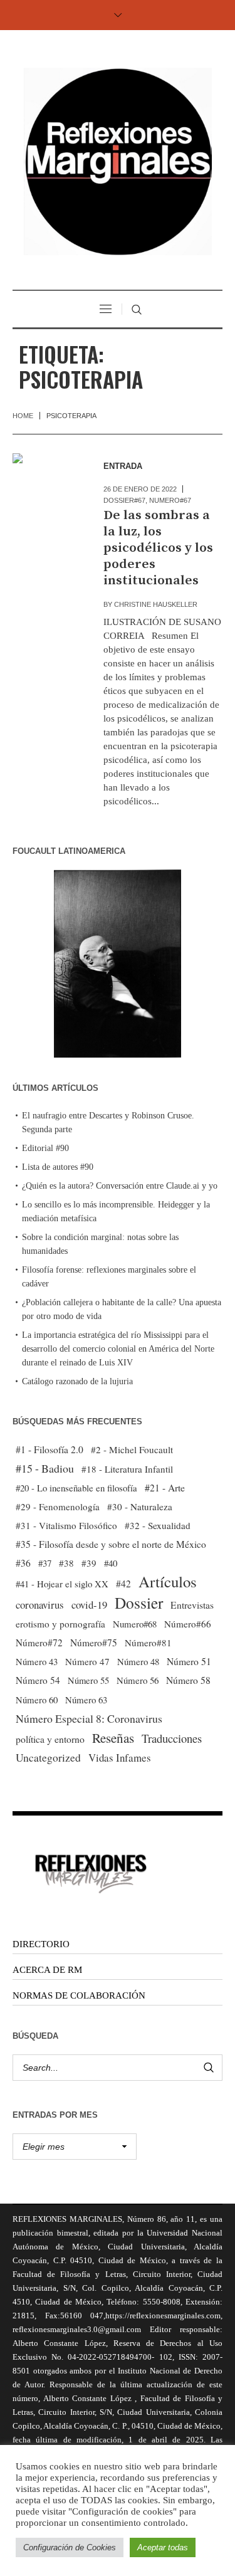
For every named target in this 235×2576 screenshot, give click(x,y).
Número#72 (39, 1643)
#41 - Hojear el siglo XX (62, 1584)
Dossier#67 (124, 500)
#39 (89, 1563)
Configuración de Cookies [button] (70, 2547)
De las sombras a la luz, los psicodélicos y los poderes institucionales (158, 548)
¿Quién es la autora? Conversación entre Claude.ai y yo (120, 1186)
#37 (45, 1563)
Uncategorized (48, 1758)
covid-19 (89, 1605)
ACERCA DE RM (47, 1970)
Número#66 (188, 1624)
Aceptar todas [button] (163, 2547)
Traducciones (172, 1738)
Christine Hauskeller (156, 604)
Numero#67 (170, 500)
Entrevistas (192, 1605)
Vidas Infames (120, 1758)
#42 (123, 1584)
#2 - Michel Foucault (132, 1449)
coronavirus (40, 1605)
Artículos (168, 1582)
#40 (111, 1563)
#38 (66, 1563)
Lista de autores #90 (58, 1167)
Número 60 (37, 1700)
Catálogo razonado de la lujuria (77, 1381)
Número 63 (86, 1700)
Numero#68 (135, 1624)
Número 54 (38, 1680)
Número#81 (148, 1643)
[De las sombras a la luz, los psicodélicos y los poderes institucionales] (45, 486)
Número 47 (87, 1661)
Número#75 (94, 1643)
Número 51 (189, 1661)
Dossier (139, 1602)
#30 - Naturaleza (140, 1506)
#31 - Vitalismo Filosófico (66, 1525)
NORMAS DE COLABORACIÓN (79, 1995)
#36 (23, 1563)
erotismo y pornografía (60, 1624)
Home (23, 416)
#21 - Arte (165, 1487)
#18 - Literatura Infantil (127, 1469)
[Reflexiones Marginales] (118, 161)
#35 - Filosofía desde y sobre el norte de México (111, 1544)
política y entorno (50, 1739)
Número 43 (37, 1661)
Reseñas (113, 1738)
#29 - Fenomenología (58, 1506)
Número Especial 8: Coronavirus (89, 1718)
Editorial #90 (45, 1148)
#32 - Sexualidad (158, 1525)
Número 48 (138, 1661)
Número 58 (188, 1680)
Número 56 (138, 1680)
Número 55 (88, 1680)
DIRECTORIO (41, 1944)
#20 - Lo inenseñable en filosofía (76, 1488)
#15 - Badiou (45, 1468)
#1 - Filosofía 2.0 (50, 1449)
